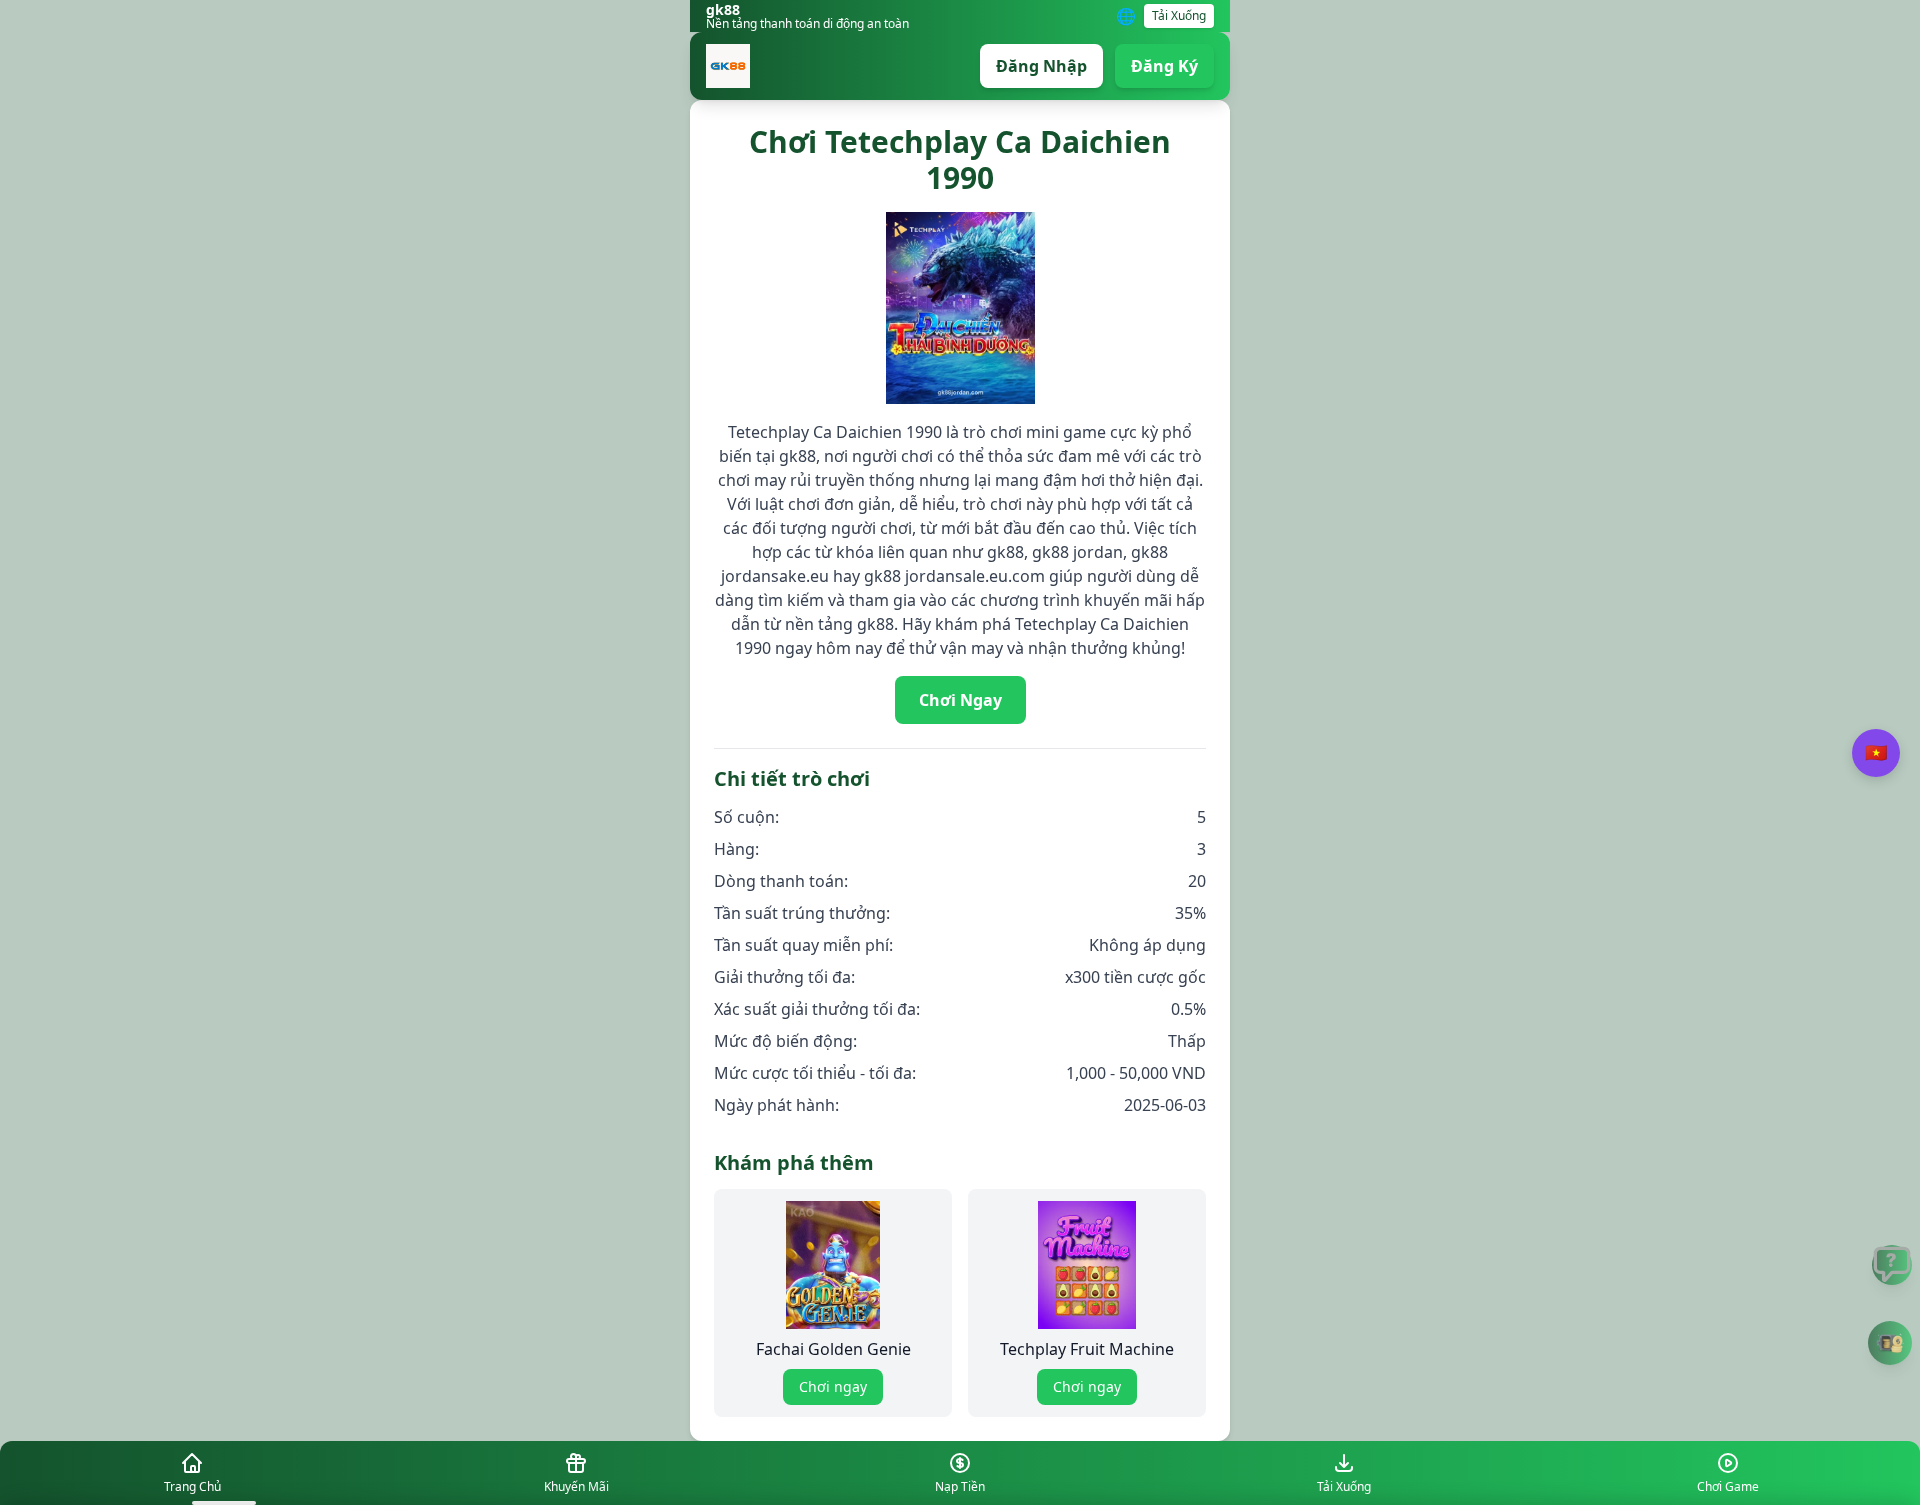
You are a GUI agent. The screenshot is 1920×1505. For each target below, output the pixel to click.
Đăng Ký (1164, 66)
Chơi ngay (833, 1386)
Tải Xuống (1179, 15)
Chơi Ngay (960, 700)
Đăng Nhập (1041, 66)
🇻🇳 (1876, 752)
